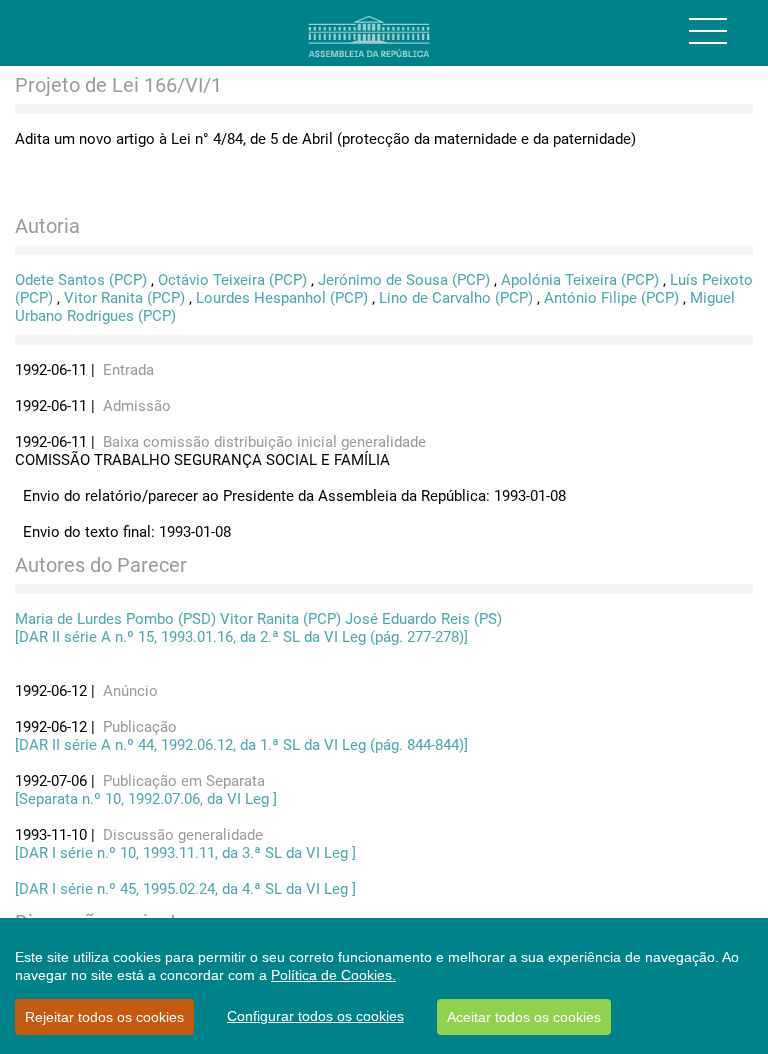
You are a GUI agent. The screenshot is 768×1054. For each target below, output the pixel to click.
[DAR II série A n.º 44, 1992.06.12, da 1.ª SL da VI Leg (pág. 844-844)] (241, 745)
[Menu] (708, 31)
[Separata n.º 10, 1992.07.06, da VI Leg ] (146, 799)
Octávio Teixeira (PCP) (232, 280)
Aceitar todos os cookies (524, 1017)
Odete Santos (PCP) (81, 280)
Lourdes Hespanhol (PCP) (282, 298)
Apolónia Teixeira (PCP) (580, 280)
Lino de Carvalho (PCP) (456, 298)
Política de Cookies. (333, 975)
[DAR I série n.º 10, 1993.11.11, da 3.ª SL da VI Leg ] (185, 853)
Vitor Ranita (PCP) (124, 298)
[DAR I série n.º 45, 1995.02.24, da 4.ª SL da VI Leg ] (185, 889)
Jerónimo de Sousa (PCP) (404, 280)
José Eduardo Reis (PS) (423, 619)
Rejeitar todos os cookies (104, 1017)
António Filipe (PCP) (611, 298)
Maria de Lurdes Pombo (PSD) (115, 619)
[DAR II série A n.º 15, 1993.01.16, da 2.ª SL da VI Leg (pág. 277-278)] (241, 637)
